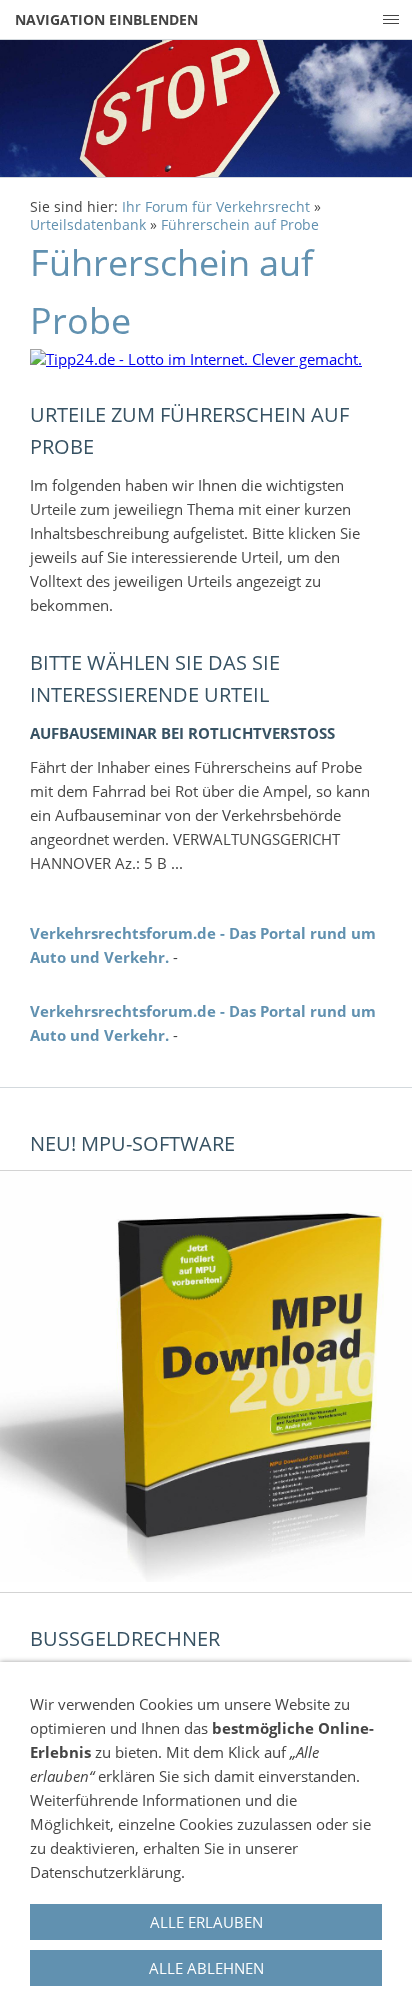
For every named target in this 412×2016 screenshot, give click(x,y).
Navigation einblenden (106, 19)
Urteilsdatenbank (88, 225)
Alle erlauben (206, 1922)
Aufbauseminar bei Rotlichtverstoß (182, 733)
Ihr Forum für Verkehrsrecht (216, 207)
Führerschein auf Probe (240, 225)
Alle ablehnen (206, 1968)
